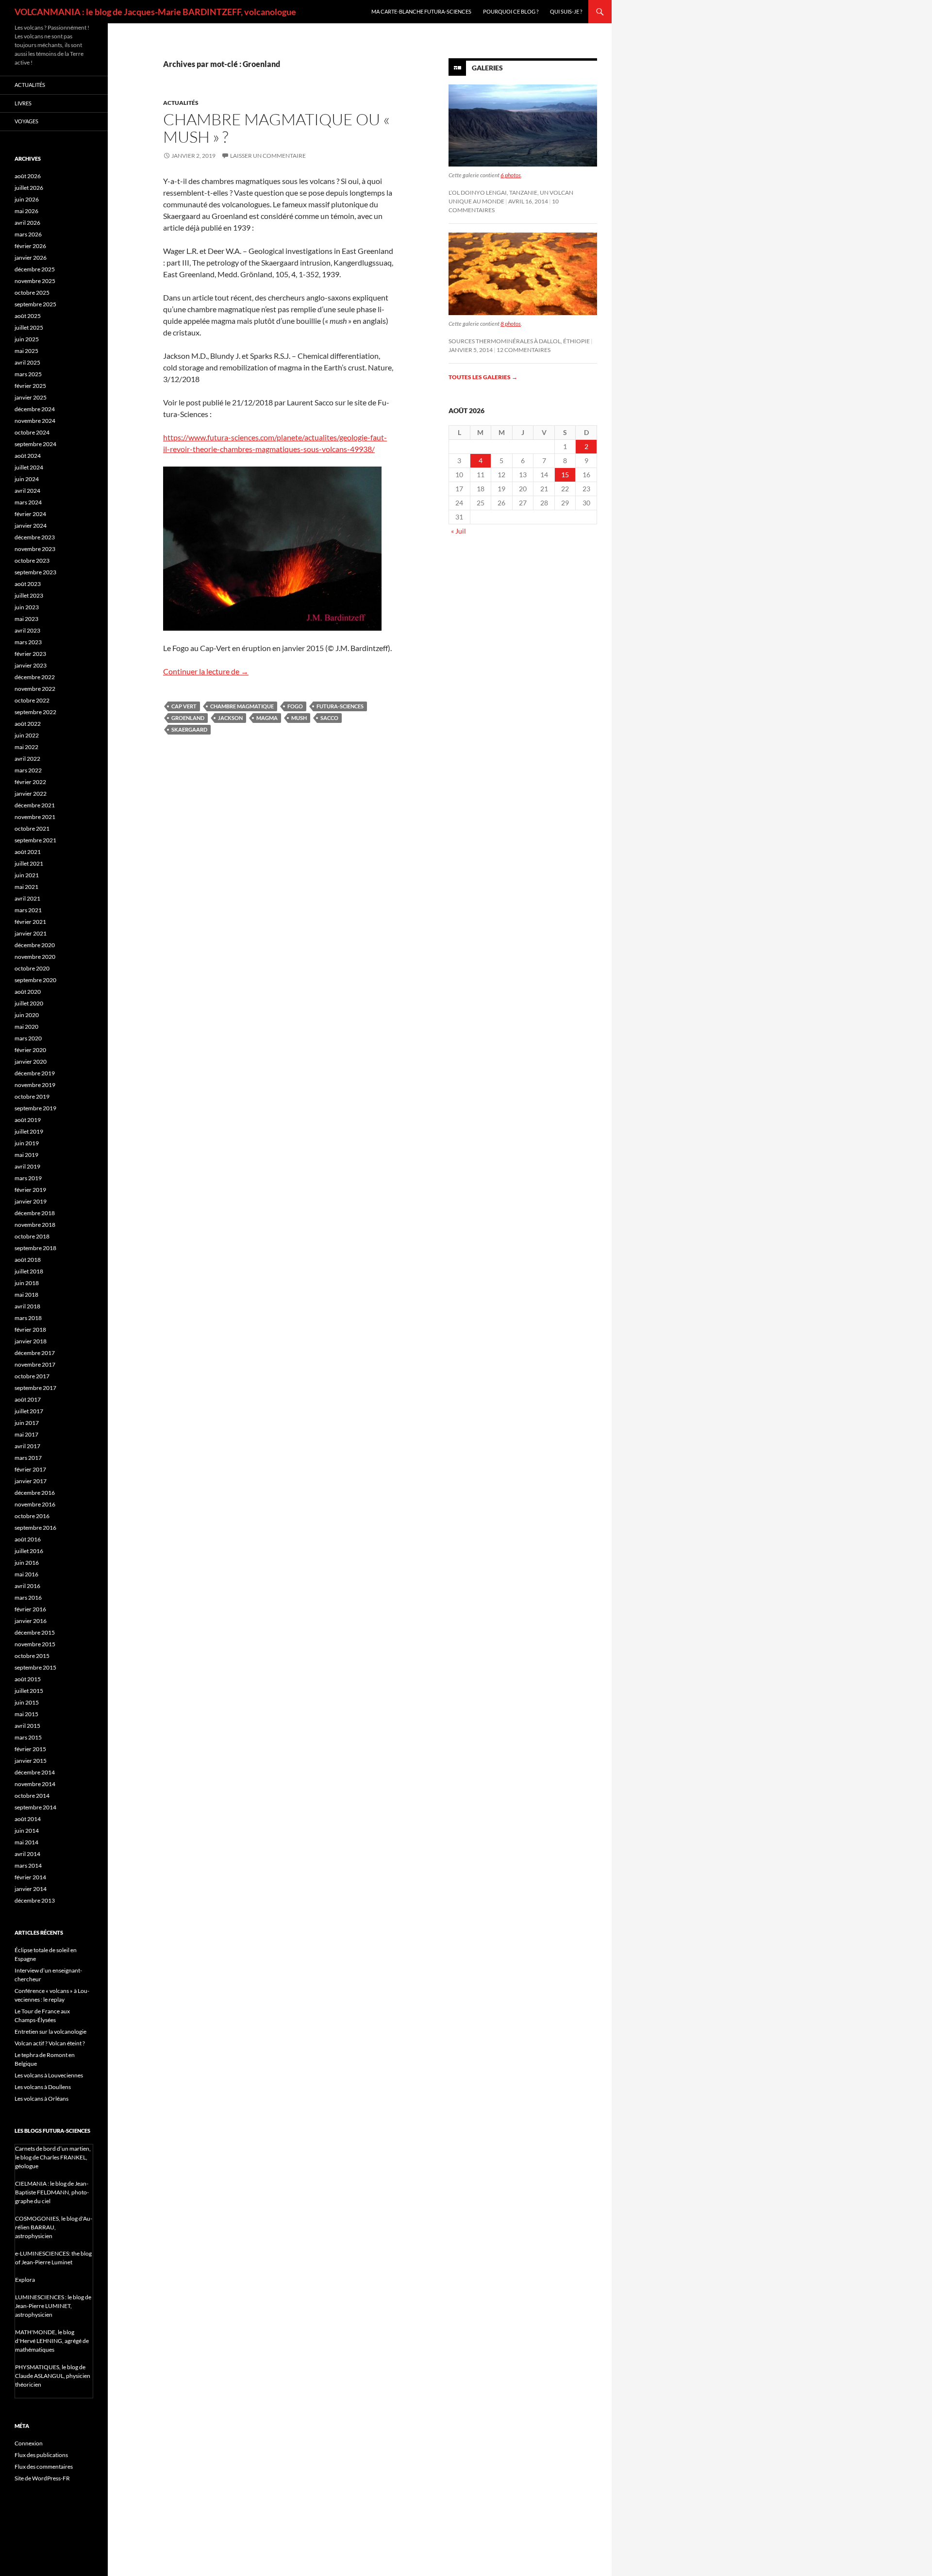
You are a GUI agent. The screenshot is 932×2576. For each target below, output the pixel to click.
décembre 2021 (35, 805)
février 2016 (30, 1609)
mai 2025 (26, 351)
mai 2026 (26, 211)
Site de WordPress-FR (42, 2478)
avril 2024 (27, 491)
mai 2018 (26, 1295)
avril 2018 (27, 1306)
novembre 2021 (35, 817)
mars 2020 (28, 1038)
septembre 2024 (35, 444)
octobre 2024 (32, 432)
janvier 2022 (31, 794)
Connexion (29, 2443)
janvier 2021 (31, 933)
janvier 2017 (31, 1481)
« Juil (458, 531)
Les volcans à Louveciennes (49, 2075)
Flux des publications (41, 2455)
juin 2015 (27, 1702)
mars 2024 (28, 502)
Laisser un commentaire (268, 156)
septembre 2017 (35, 1388)
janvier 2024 (31, 526)
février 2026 (30, 246)
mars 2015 (28, 1737)
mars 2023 (28, 642)
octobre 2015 (32, 1656)
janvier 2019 (31, 1201)
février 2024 (30, 514)
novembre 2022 (35, 689)
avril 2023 (27, 630)
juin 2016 (27, 1563)
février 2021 (30, 922)
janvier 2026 (31, 258)
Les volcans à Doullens (43, 2087)
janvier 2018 (31, 1341)
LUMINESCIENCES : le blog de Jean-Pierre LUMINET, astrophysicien (53, 2306)
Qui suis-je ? (566, 11)
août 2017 (28, 1399)
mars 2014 (28, 1865)
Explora (25, 2280)
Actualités (181, 103)
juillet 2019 (29, 1131)
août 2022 (28, 724)
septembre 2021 (35, 840)
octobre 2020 (32, 968)
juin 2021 (27, 875)
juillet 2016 (29, 1551)
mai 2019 (26, 1155)
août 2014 (28, 1819)
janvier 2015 (31, 1761)
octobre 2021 (32, 828)
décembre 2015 (35, 1632)
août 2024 (28, 456)
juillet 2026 (29, 188)
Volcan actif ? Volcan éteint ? (50, 2043)
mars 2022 (28, 770)
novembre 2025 (35, 281)
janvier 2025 (31, 397)
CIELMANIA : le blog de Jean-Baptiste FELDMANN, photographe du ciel (52, 2192)
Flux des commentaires (44, 2467)
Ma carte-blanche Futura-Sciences (421, 11)
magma (267, 718)
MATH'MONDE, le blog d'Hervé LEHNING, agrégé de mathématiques (52, 2341)
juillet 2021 (29, 863)
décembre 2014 (35, 1772)
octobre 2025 (32, 293)
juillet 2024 (29, 467)
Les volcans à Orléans (42, 2099)
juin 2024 (27, 479)
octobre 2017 (32, 1376)
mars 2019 (28, 1178)
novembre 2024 (35, 421)
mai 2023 (26, 619)
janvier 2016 (31, 1621)
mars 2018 (28, 1318)
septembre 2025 (35, 304)
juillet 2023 (29, 595)
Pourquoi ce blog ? (511, 11)
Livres (23, 103)
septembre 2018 (35, 1248)
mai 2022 (26, 747)
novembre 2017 (35, 1364)
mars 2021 (28, 910)
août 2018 (28, 1260)
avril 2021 (27, 898)
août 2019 (28, 1120)
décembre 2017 (35, 1353)
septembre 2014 (35, 1807)
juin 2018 (27, 1283)
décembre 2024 (35, 409)
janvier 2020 (31, 1062)
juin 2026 (27, 199)
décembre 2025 (35, 269)
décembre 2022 (35, 677)
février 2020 (30, 1050)
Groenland (188, 718)
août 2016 (28, 1539)
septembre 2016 (35, 1528)
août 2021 (28, 852)
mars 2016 (28, 1597)
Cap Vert (184, 706)
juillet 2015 (29, 1691)
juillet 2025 (29, 327)
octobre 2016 (32, 1516)
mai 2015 (26, 1714)
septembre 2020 (35, 980)
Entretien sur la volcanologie (50, 2032)
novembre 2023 (35, 549)
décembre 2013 (35, 1900)
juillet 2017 (29, 1411)
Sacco (329, 718)
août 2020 (28, 992)
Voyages (26, 121)
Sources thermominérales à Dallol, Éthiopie (519, 341)
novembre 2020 (35, 957)
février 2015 (30, 1749)
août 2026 (28, 176)
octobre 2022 (32, 700)
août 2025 (28, 316)
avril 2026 (27, 223)
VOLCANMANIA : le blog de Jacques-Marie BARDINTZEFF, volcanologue (155, 12)
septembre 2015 (35, 1667)
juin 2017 (27, 1423)
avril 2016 (27, 1586)
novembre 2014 (35, 1784)
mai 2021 (26, 887)
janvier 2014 (31, 1889)
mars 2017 (28, 1458)
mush (299, 718)
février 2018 (30, 1330)
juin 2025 (27, 339)
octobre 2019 (32, 1096)
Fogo (295, 706)
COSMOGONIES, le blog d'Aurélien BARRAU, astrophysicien (54, 2227)
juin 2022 (27, 735)
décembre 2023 (35, 537)
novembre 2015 (35, 1644)
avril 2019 (27, 1166)
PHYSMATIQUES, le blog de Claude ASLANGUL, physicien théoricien (53, 2376)
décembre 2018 (35, 1213)
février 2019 (30, 1190)
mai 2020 (26, 1027)
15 (565, 475)
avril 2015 (27, 1726)
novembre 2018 (35, 1225)
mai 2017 (26, 1434)
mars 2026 (28, 234)
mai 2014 (26, 1842)
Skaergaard (189, 729)
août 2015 (28, 1679)
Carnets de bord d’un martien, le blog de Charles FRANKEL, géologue (53, 2157)
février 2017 (30, 1469)
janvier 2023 (31, 665)
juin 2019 (27, 1143)
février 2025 (30, 386)
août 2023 (28, 584)
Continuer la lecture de (206, 671)
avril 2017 (27, 1446)
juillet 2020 (29, 1003)
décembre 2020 (35, 945)
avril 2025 (27, 362)
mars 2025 (28, 374)
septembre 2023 (35, 572)
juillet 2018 (29, 1271)
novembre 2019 (35, 1085)
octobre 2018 (32, 1236)
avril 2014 (27, 1854)
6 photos (511, 175)
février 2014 (30, 1877)
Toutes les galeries (483, 377)
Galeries (487, 68)
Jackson (230, 718)
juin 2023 (27, 607)
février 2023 (30, 654)
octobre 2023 (32, 560)
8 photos (511, 324)
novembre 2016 (35, 1504)
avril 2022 (27, 759)
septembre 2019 (35, 1108)
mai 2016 (26, 1574)
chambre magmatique (242, 706)
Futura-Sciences (340, 706)
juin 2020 (27, 1015)
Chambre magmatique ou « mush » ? (276, 128)
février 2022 (30, 782)
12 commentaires (524, 350)
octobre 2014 (32, 1796)
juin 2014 (27, 1831)
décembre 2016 (35, 1493)
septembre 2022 (35, 712)
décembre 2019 (35, 1073)
